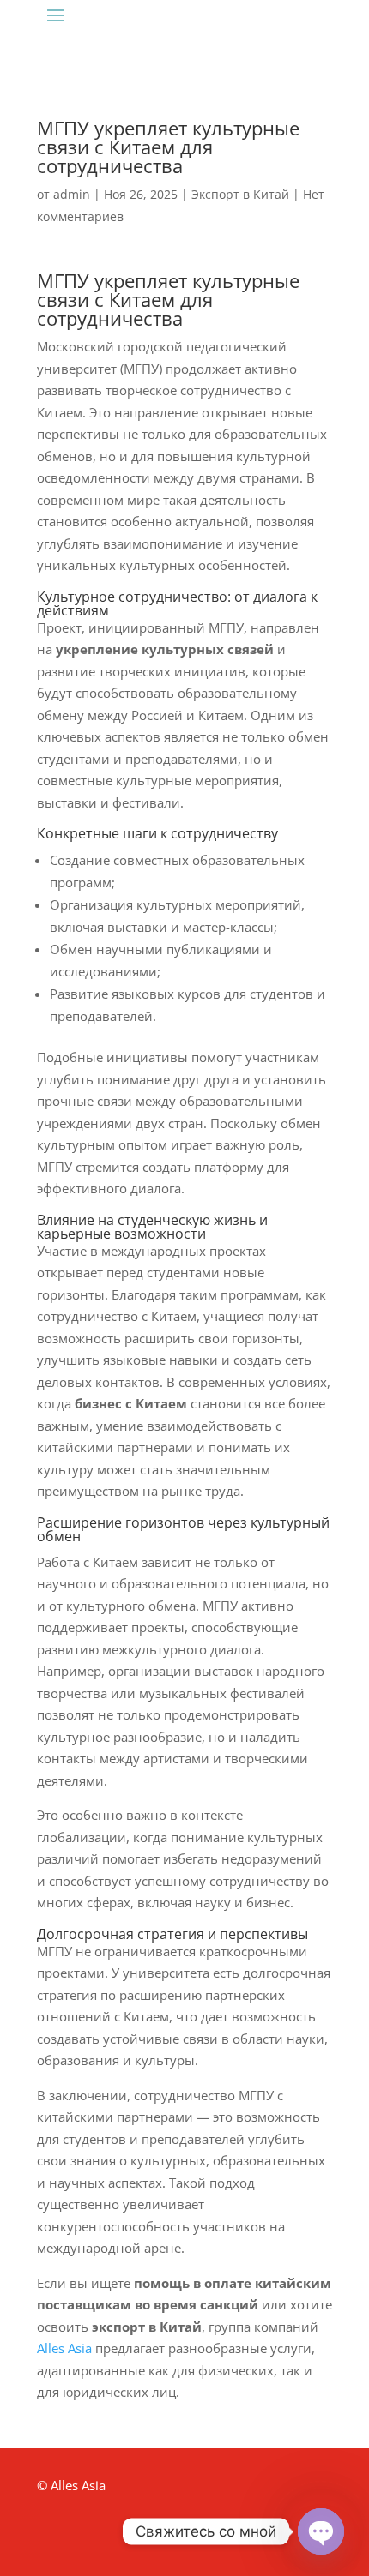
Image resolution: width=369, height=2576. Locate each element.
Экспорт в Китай (240, 194)
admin (72, 194)
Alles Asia (64, 2348)
